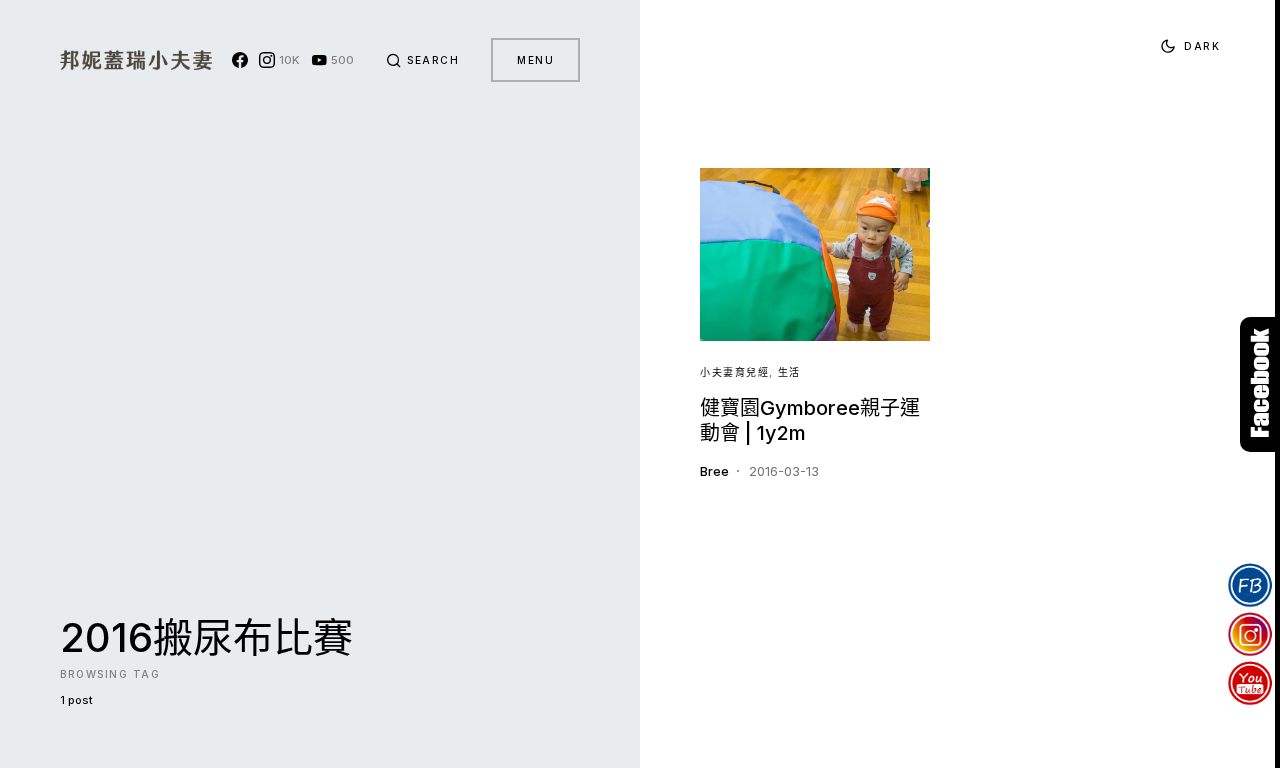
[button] (423, 60)
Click (1260, 384)
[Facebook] (240, 60)
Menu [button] (535, 60)
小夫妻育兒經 (734, 372)
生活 (789, 372)
